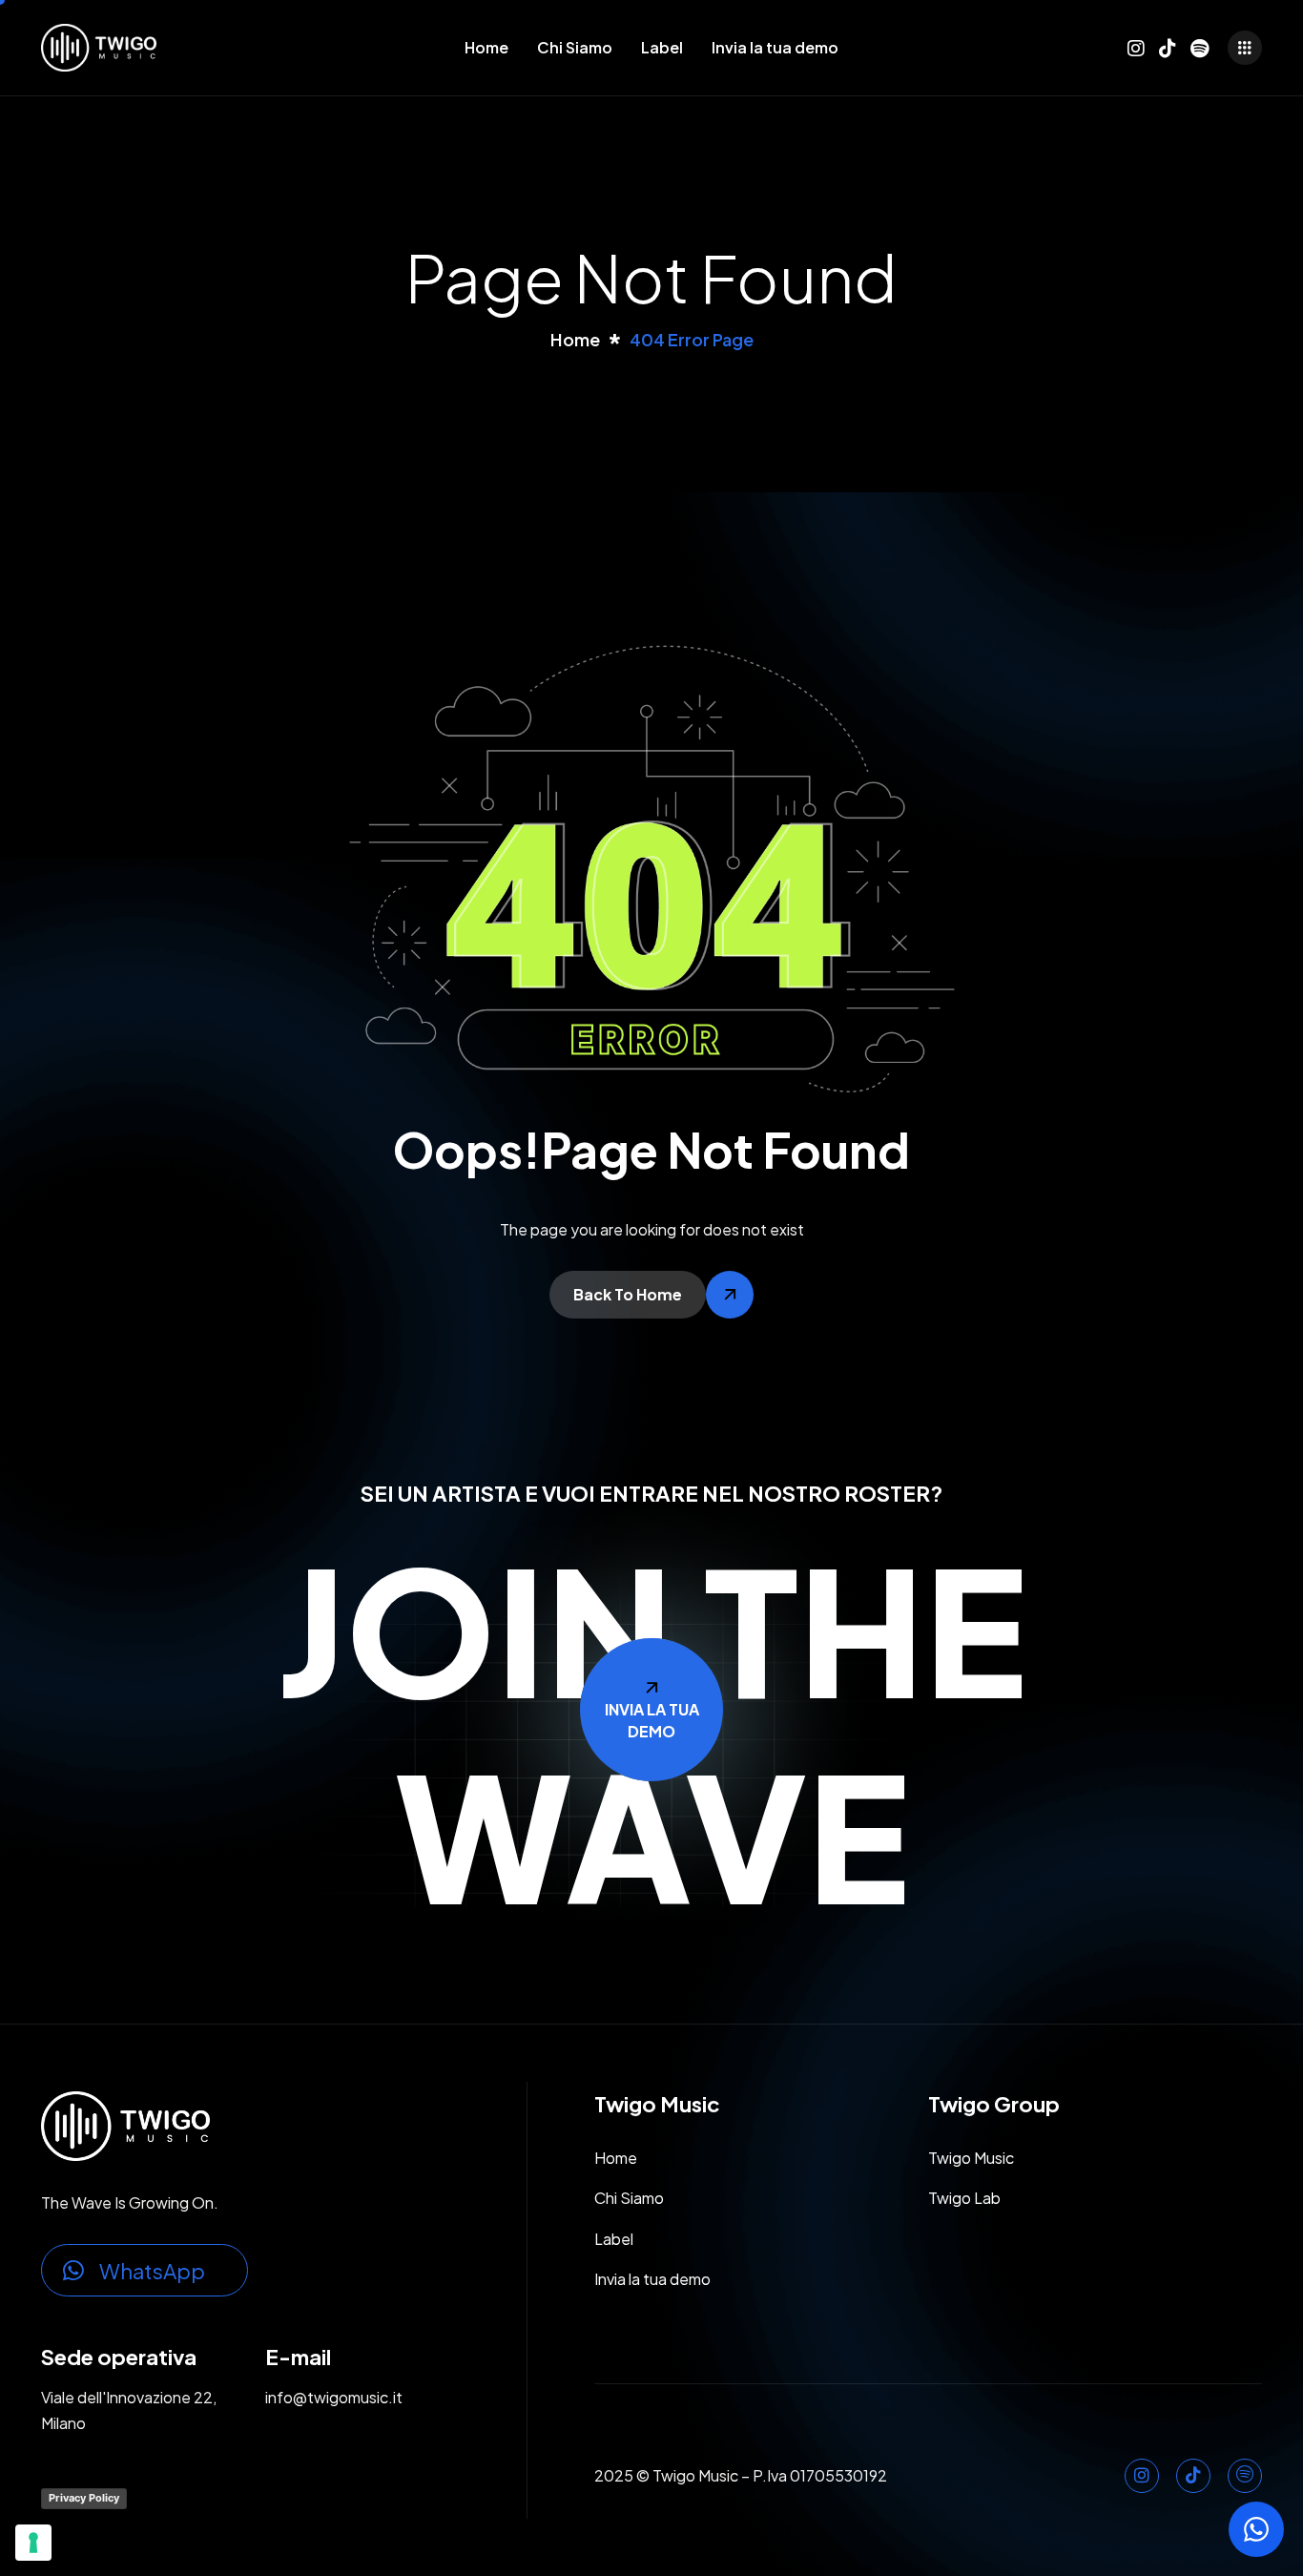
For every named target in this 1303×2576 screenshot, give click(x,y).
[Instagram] (1136, 44)
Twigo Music (971, 2158)
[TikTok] (1168, 44)
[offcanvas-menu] (1245, 48)
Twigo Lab (964, 2198)
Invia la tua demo (775, 47)
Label (662, 47)
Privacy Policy (84, 2498)
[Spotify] (1199, 44)
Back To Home (628, 1294)
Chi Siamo (575, 47)
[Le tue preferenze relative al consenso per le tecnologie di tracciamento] (33, 2543)
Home (486, 47)
